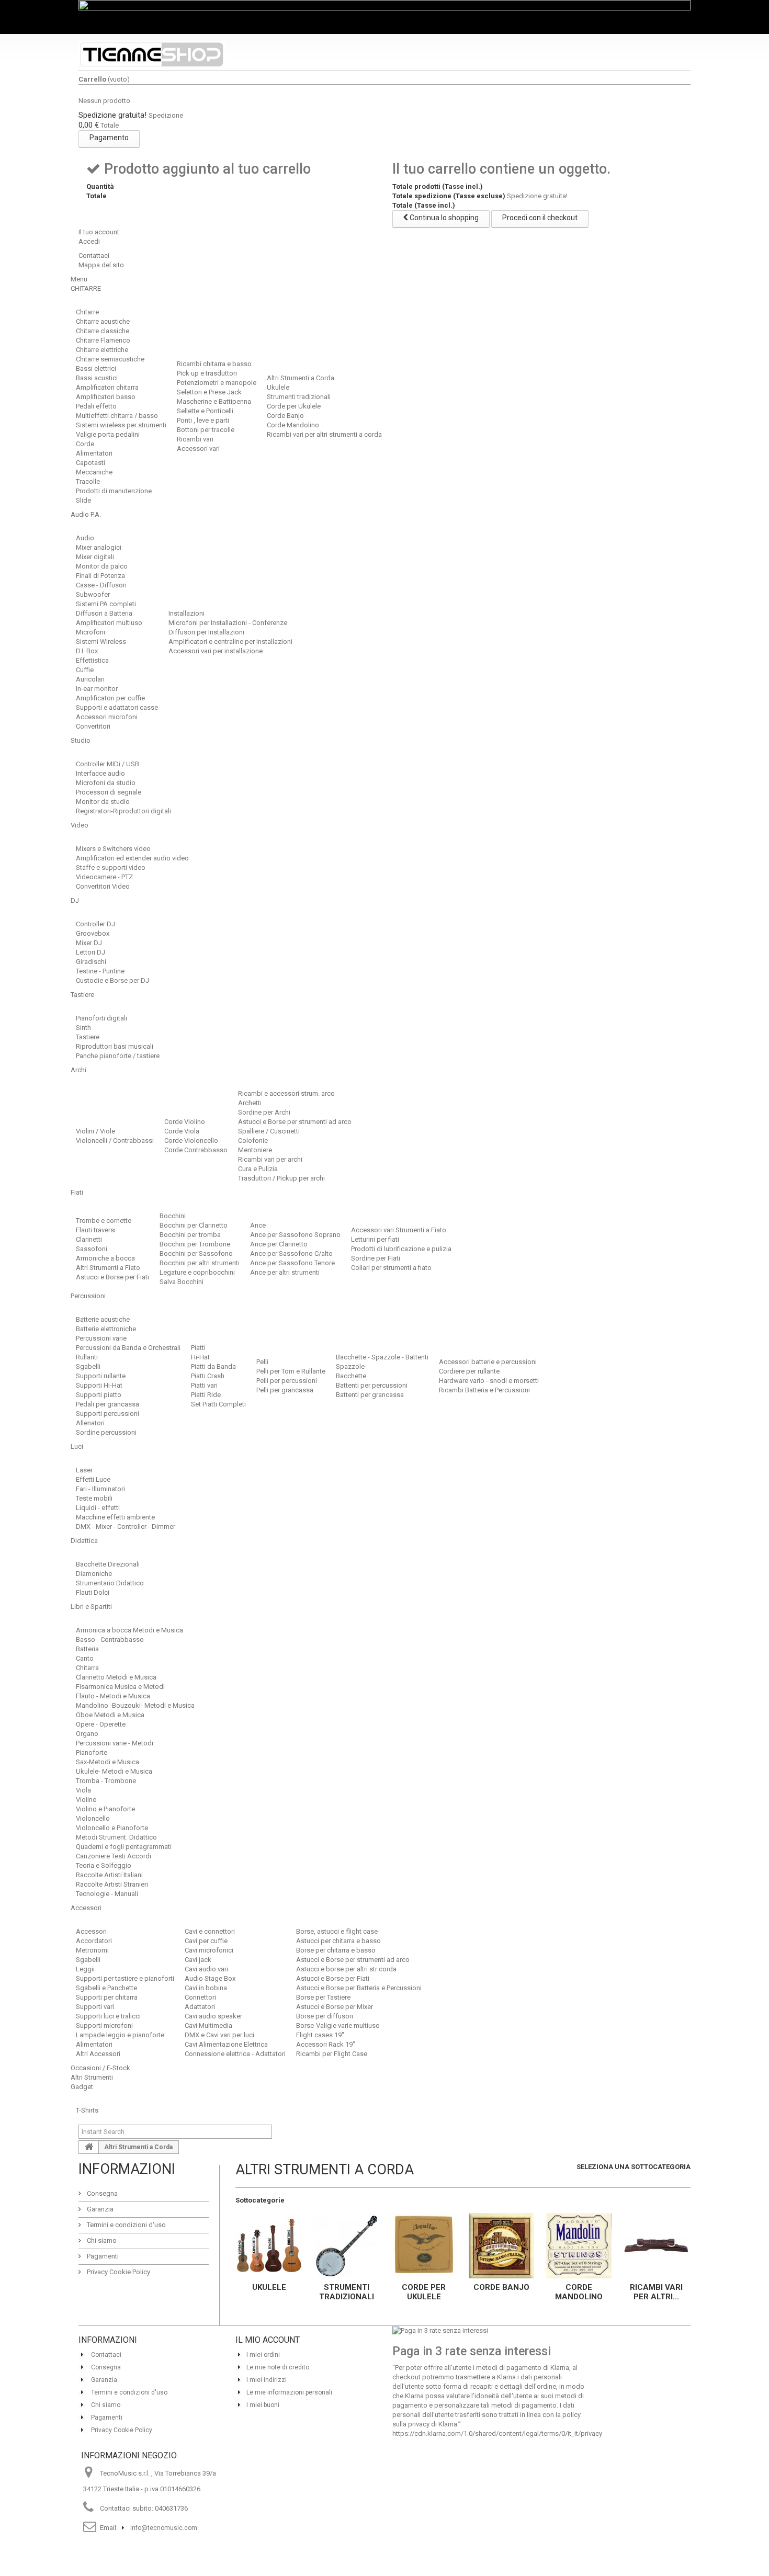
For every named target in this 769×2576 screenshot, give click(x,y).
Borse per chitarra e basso (336, 1950)
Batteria (87, 1649)
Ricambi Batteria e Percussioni (484, 1390)
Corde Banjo (285, 416)
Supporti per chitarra (107, 1997)
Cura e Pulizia (258, 1169)
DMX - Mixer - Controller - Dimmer (126, 1527)
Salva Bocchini (182, 1282)
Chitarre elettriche (102, 350)
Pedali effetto (96, 406)
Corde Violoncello (191, 1141)
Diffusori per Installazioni (206, 632)
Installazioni (186, 613)
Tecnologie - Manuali (107, 1894)
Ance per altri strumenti (285, 1272)
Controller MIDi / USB (108, 764)
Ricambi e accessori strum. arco (286, 1093)
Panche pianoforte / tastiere (118, 1056)
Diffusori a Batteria (104, 613)
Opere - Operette (101, 1724)
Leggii (85, 1969)
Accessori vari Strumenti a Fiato (399, 1230)
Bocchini (173, 1216)
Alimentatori (94, 453)
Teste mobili (94, 1498)
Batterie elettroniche (106, 1329)
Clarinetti (89, 1239)
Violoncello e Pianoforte (112, 1828)
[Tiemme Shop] (152, 54)
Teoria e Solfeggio (104, 1865)
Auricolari (90, 679)
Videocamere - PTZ (104, 877)
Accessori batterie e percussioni (488, 1362)
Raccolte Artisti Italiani (109, 1875)
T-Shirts (87, 2110)
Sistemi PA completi (106, 604)
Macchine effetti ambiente (115, 1517)
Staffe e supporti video (111, 867)
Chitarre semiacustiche (110, 359)
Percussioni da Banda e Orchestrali (128, 1348)
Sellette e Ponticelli (205, 411)
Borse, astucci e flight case (337, 1931)
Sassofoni (92, 1249)
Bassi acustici (97, 378)
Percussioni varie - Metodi (115, 1743)
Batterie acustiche (103, 1319)
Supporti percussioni (108, 1414)
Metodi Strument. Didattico (116, 1837)
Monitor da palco (102, 566)
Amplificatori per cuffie (110, 698)
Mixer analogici (99, 547)
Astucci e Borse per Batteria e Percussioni (359, 1988)
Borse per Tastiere (323, 1997)
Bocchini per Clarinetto (194, 1225)
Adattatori (200, 2007)
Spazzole (350, 1366)
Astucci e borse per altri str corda (346, 1969)
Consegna (101, 2193)
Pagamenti (102, 2256)
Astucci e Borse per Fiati (112, 1277)
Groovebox (93, 933)
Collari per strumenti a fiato (391, 1268)
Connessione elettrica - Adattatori (235, 2054)
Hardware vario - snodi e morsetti (489, 1381)
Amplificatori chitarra (107, 387)
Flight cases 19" (320, 2035)
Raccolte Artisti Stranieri (112, 1884)
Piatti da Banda (213, 1366)
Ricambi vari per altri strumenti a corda (324, 434)
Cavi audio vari (206, 1969)
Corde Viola (182, 1131)
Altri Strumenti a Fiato (108, 1268)
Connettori (200, 1997)
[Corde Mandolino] (579, 2246)
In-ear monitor (97, 689)
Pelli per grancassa (285, 1390)
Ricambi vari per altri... (656, 2292)
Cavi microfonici (209, 1950)
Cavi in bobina (206, 1988)
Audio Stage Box (210, 1978)
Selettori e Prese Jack (209, 392)
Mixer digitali (95, 557)
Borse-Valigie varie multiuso (338, 2025)
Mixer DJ (89, 943)
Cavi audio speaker (213, 2016)
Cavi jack (198, 1960)
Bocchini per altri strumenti (200, 1263)
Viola (83, 1790)
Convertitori (93, 726)
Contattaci (94, 256)
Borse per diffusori (325, 2016)
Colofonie (253, 1141)
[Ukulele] (269, 2246)
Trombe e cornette (104, 1221)
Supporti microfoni (104, 2025)
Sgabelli (88, 1366)
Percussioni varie (101, 1338)
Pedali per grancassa (108, 1404)
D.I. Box (87, 651)
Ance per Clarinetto (279, 1244)
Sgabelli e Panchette (106, 1988)
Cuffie (85, 670)
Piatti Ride (206, 1395)
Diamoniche (94, 1574)
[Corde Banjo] (501, 2246)
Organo (87, 1734)
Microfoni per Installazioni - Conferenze (228, 623)
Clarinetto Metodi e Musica (116, 1677)
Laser (84, 1470)
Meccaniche (94, 472)
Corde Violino (185, 1122)
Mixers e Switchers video (113, 849)
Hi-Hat (200, 1357)
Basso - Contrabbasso (110, 1639)
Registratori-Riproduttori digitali (123, 811)
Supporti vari (95, 2007)
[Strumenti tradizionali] (346, 2246)
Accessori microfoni (107, 717)
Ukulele (278, 387)
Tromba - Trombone (106, 1781)
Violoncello (93, 1818)
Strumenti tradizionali (299, 397)
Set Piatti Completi (218, 1404)
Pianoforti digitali (101, 1018)
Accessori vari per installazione (216, 651)
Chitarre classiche (103, 331)
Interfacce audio (100, 773)
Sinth (83, 1028)
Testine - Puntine (100, 971)
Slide (83, 500)
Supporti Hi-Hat (99, 1385)
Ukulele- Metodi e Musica (114, 1771)
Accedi (89, 241)
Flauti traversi (96, 1230)
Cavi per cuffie (206, 1941)
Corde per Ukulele (294, 406)
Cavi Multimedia (208, 2025)
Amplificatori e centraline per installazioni (230, 642)
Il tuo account (99, 232)
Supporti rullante (101, 1376)
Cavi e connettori (210, 1931)
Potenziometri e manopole (217, 383)
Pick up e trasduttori (207, 373)
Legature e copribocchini (197, 1272)
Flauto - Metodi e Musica (113, 1696)
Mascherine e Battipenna (214, 401)
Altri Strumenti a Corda (301, 378)
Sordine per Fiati (376, 1258)
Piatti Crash (208, 1376)
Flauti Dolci (93, 1592)
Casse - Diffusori (101, 585)
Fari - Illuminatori (100, 1489)
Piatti (198, 1348)
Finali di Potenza (100, 576)
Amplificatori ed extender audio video (132, 858)
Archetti (250, 1103)
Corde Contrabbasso (196, 1150)
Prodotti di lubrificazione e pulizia (401, 1249)
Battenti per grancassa (370, 1395)
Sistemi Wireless (101, 642)
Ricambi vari (195, 439)
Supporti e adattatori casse (117, 707)
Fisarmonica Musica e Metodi (120, 1687)
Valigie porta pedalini (108, 434)
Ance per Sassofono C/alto (291, 1253)
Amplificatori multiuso (109, 623)
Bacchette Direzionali (108, 1564)
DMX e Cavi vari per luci (219, 2035)
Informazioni (127, 2169)
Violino (86, 1800)
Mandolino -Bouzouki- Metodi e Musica (135, 1705)
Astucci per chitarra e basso (338, 1941)
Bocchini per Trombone (195, 1244)
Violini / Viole (95, 1131)
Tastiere (88, 1037)
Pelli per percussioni (287, 1381)
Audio (85, 538)
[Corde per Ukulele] (424, 2246)
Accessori (91, 1931)
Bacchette (351, 1376)
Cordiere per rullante (469, 1371)
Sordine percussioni (106, 1432)
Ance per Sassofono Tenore (292, 1263)
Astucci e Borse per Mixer (335, 2007)
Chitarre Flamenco (103, 340)
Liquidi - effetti (98, 1508)
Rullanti (87, 1357)
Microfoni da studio (106, 783)
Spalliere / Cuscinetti (269, 1131)
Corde (85, 444)
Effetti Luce (93, 1479)
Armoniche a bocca (105, 1258)
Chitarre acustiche (103, 321)
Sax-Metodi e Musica (108, 1762)
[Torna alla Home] (89, 2147)
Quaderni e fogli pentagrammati (124, 1847)
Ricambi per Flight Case (332, 2054)
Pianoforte (92, 1752)
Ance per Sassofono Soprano (295, 1235)
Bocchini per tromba (190, 1235)
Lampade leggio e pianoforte (120, 2035)
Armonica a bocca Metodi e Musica (129, 1630)
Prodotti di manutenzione (114, 491)
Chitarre (87, 312)
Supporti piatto (99, 1395)
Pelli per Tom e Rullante (291, 1371)
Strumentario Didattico (110, 1583)
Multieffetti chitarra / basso (117, 416)
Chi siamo (101, 2240)
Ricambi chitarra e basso (214, 364)
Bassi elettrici (96, 368)
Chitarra (87, 1668)
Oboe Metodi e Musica (110, 1715)
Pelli (262, 1362)
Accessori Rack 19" (326, 2044)
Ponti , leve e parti (203, 420)
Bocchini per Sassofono (196, 1253)
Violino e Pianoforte (105, 1809)
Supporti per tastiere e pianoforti (125, 1978)
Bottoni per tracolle (206, 430)
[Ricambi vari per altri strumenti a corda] (656, 2246)
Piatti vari (204, 1385)
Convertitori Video (103, 886)
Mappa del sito (101, 265)
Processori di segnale (109, 792)
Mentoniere (255, 1150)
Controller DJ (95, 924)
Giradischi (91, 962)
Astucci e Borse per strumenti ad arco (295, 1122)
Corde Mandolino (293, 425)
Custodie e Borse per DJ (112, 980)
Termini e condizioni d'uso (126, 2225)
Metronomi (92, 1950)
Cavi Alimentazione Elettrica (226, 2044)
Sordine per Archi (264, 1112)
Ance (258, 1225)
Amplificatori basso (106, 397)
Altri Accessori (98, 2054)
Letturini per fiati (375, 1239)
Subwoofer (93, 594)
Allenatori (90, 1423)
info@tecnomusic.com (164, 2528)
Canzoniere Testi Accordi (114, 1856)
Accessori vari (198, 449)
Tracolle (88, 481)
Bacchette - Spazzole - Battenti (382, 1357)
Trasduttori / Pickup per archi (281, 1178)
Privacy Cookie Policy (118, 2272)
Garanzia (99, 2209)
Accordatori (94, 1941)
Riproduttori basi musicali (115, 1046)
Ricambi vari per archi (270, 1159)
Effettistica (92, 660)
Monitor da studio (103, 802)
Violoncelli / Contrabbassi (115, 1141)
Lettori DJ (91, 952)
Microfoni (91, 632)
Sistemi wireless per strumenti (121, 425)
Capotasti (91, 463)
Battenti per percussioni (372, 1385)
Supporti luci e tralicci (108, 2016)
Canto (85, 1658)
